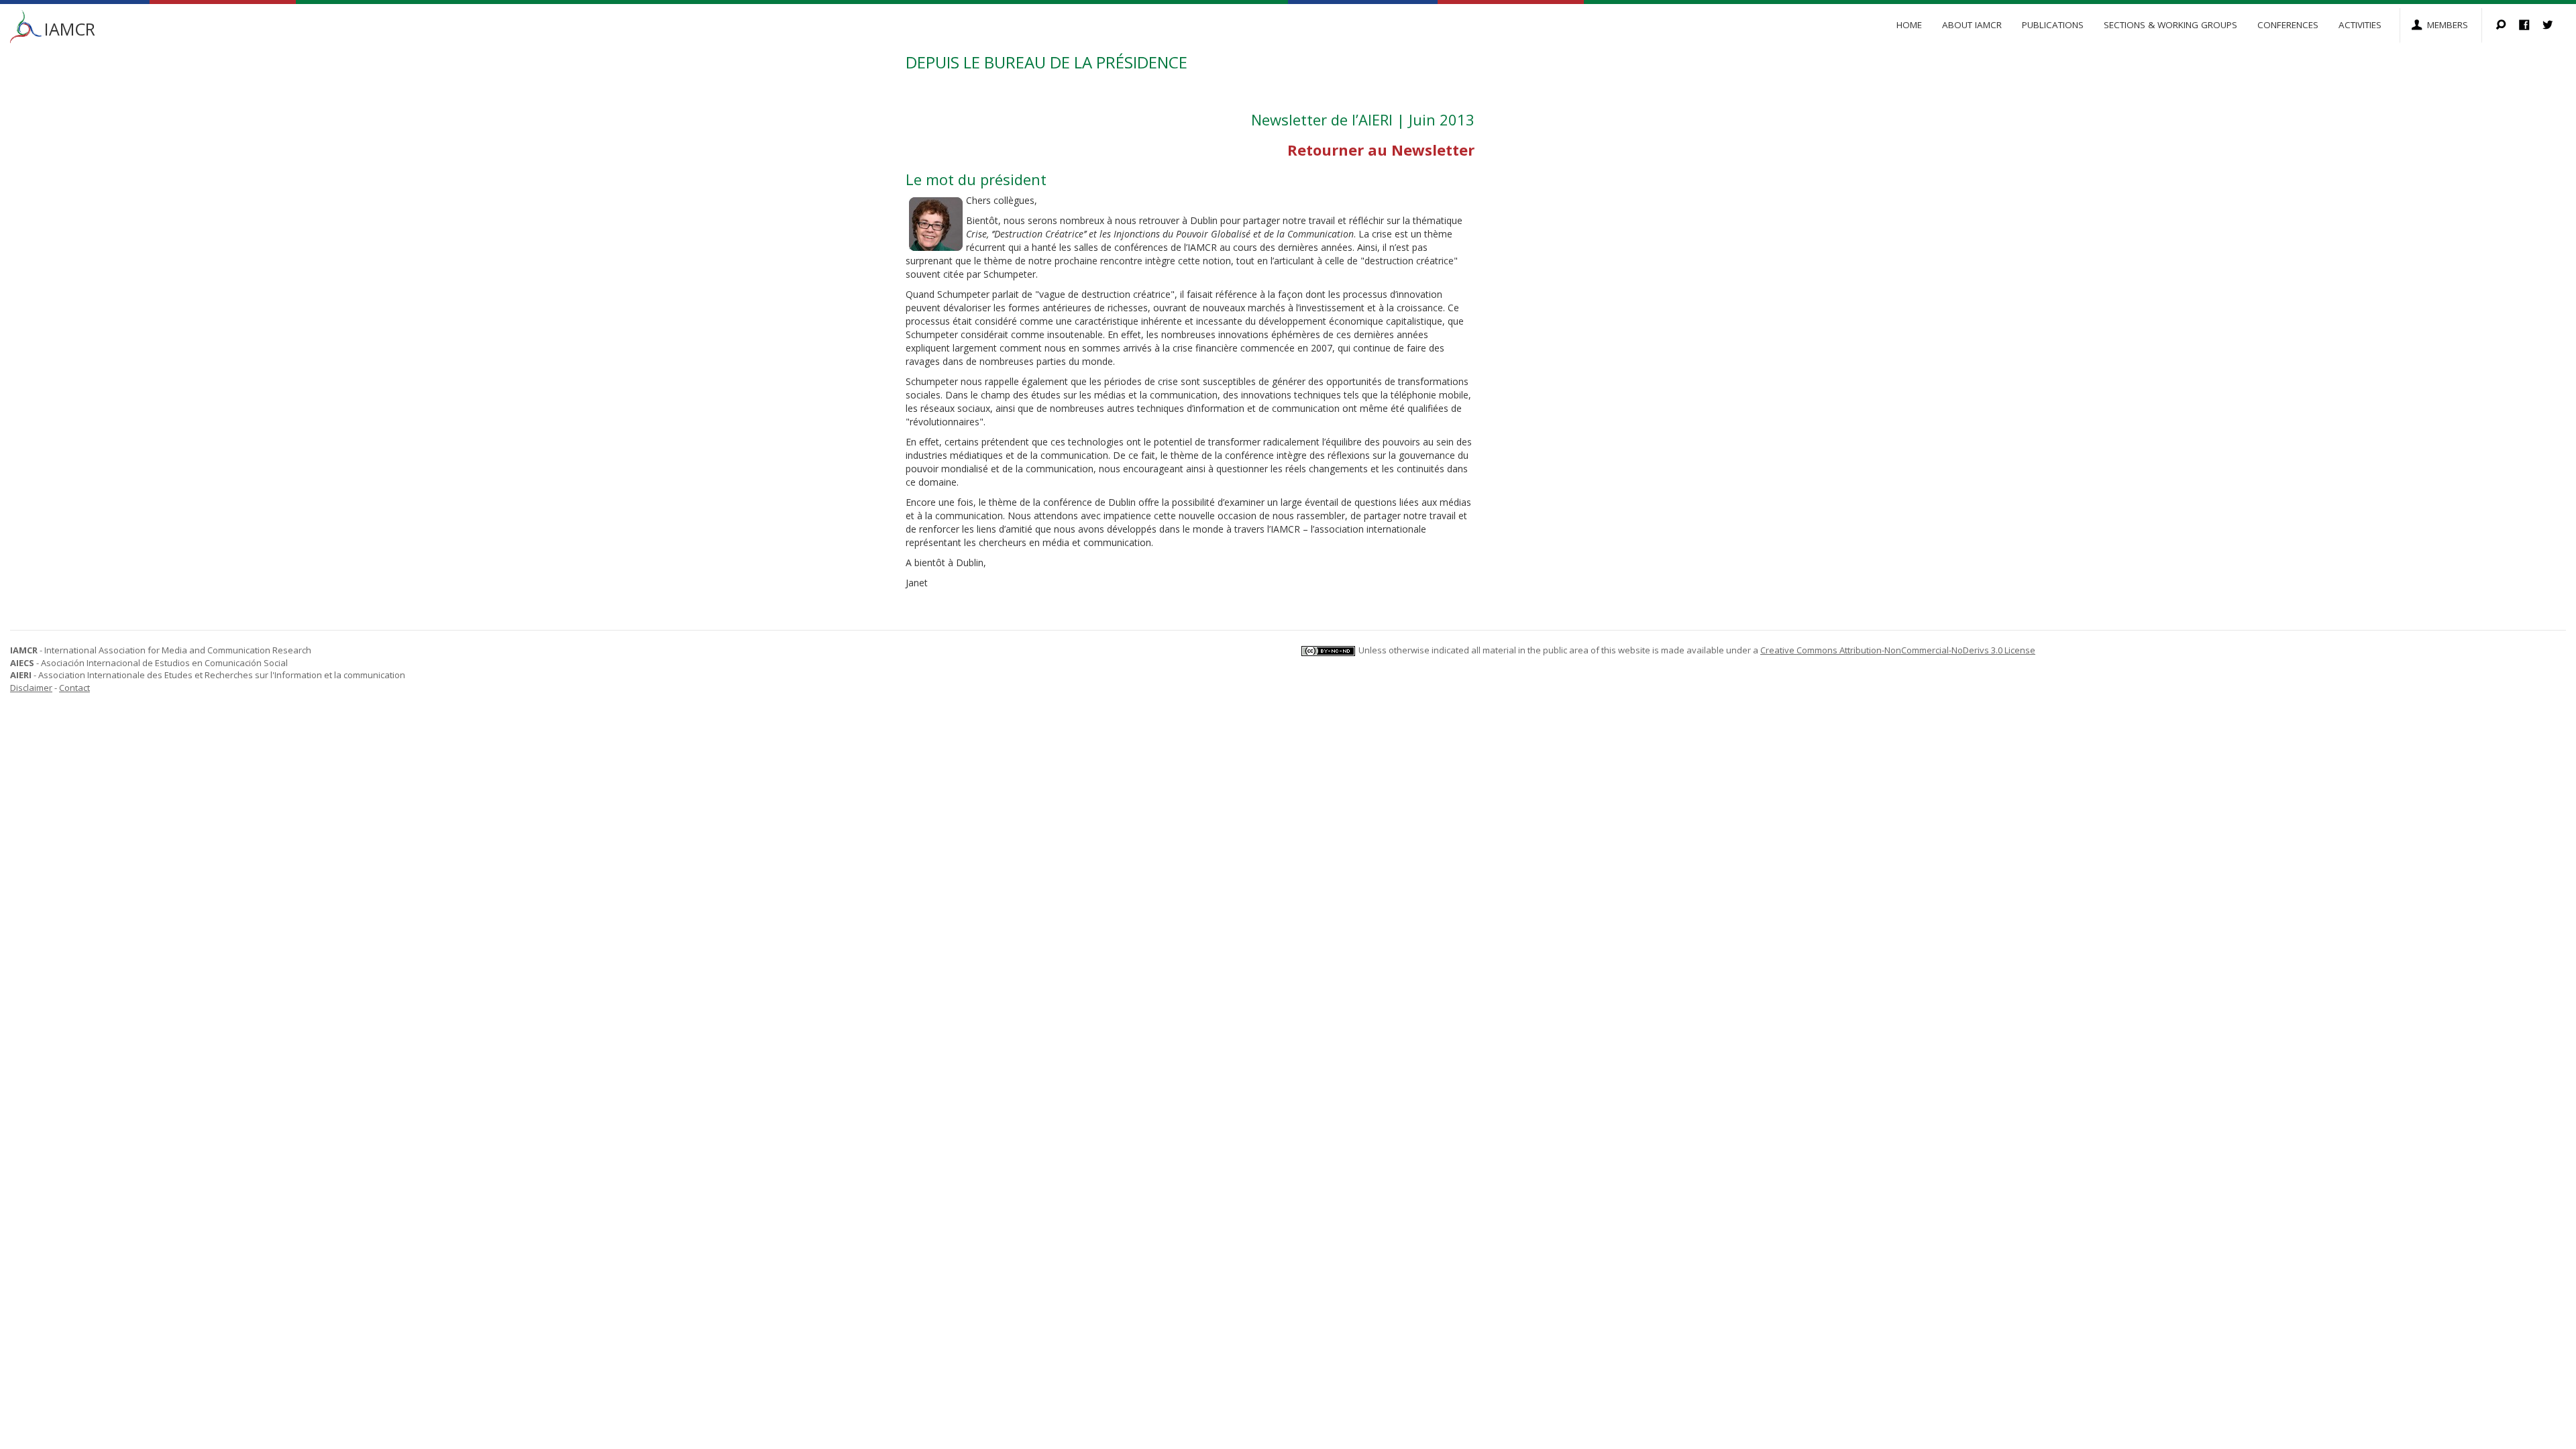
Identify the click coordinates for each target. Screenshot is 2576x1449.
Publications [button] (2053, 25)
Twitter (2554, 26)
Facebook (2531, 26)
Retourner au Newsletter (1381, 150)
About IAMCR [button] (1972, 25)
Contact (74, 688)
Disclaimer (31, 688)
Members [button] (2448, 25)
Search (2507, 26)
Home (1909, 25)
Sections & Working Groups (2170, 25)
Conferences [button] (2288, 25)
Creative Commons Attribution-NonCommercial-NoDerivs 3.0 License (1898, 650)
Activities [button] (2360, 25)
